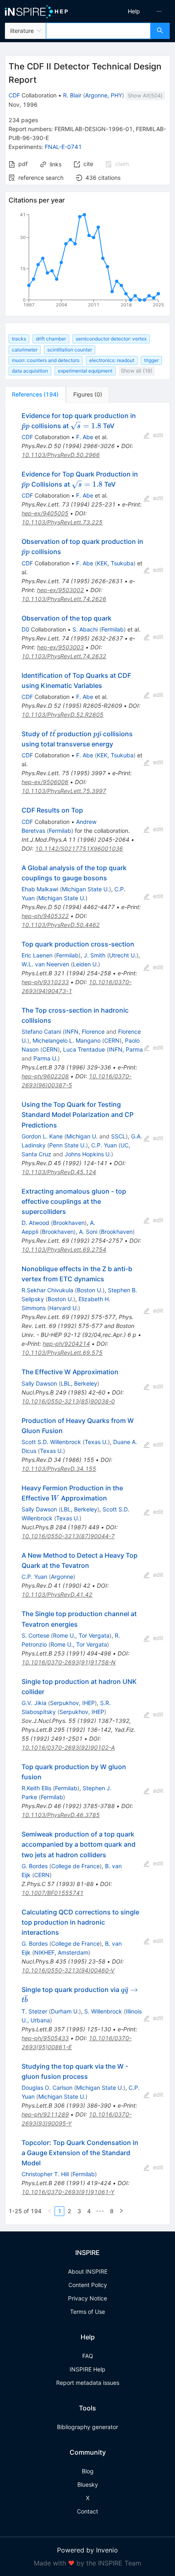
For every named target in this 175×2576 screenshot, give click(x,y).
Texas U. (96, 1442)
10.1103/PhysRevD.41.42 (57, 1594)
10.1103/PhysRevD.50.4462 (61, 925)
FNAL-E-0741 (63, 147)
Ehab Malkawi (40, 889)
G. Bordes (35, 1866)
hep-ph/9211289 (45, 2114)
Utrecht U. (123, 955)
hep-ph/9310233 (45, 982)
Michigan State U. (85, 889)
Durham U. (65, 2011)
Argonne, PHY (104, 95)
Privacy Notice (87, 2298)
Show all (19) (137, 371)
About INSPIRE (88, 2271)
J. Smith (95, 955)
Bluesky (88, 2484)
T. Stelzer (34, 2011)
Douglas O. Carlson (47, 2088)
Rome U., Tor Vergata (81, 1635)
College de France (75, 1866)
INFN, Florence (85, 1031)
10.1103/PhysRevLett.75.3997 (64, 791)
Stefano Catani (41, 1031)
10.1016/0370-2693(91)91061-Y (68, 2192)
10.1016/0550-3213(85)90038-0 (68, 1401)
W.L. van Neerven (45, 964)
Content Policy (88, 2285)
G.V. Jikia (34, 1703)
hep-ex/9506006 (45, 782)
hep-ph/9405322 (45, 916)
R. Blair (72, 95)
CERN (112, 1040)
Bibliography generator (87, 2427)
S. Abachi (85, 629)
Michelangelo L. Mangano (67, 1040)
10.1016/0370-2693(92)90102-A (68, 1747)
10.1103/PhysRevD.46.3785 (61, 1815)
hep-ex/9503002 (60, 590)
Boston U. (90, 1290)
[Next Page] (121, 2211)
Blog (88, 2471)
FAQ (88, 2356)
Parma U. (46, 1058)
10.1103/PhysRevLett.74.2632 (64, 656)
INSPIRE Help (87, 2369)
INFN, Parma (126, 1049)
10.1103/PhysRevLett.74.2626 (64, 599)
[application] (87, 261)
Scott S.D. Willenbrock (51, 1442)
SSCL (118, 1136)
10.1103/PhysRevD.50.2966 (61, 455)
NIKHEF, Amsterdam (61, 1952)
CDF (14, 95)
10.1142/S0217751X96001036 (79, 848)
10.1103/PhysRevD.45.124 (59, 1172)
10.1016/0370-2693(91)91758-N (69, 1662)
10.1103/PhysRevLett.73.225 (62, 522)
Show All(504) (145, 96)
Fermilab (113, 629)
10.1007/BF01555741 (52, 1893)
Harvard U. (64, 1308)
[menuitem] (134, 11)
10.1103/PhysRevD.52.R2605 (62, 715)
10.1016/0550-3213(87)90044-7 (68, 1536)
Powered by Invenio (87, 2550)
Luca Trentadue (84, 1049)
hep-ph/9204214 (66, 1344)
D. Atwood (35, 1223)
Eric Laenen (37, 955)
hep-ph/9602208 (45, 1076)
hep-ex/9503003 (60, 647)
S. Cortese (35, 1635)
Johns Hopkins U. (88, 1154)
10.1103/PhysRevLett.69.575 (62, 1353)
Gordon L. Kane (42, 1136)
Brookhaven (69, 1223)
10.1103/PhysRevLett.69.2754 (64, 1249)
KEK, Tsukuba (115, 563)
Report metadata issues (88, 2383)
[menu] (133, 11)
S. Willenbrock (103, 2011)
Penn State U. (68, 1145)
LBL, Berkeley (79, 1383)
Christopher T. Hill (45, 2174)
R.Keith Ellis (36, 1788)
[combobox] (98, 31)
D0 (25, 629)
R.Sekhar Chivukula (47, 1290)
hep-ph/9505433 (45, 2038)
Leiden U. (85, 964)
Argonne (62, 1577)
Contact (87, 2511)
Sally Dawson (39, 1383)
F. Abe (85, 437)
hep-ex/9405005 (45, 513)
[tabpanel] (87, 1314)
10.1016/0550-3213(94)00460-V (68, 1970)
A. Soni (88, 1232)
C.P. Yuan (104, 1145)
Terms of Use (87, 2312)
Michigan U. (82, 1136)
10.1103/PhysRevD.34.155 (59, 1469)
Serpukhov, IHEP (72, 1703)
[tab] (35, 394)
